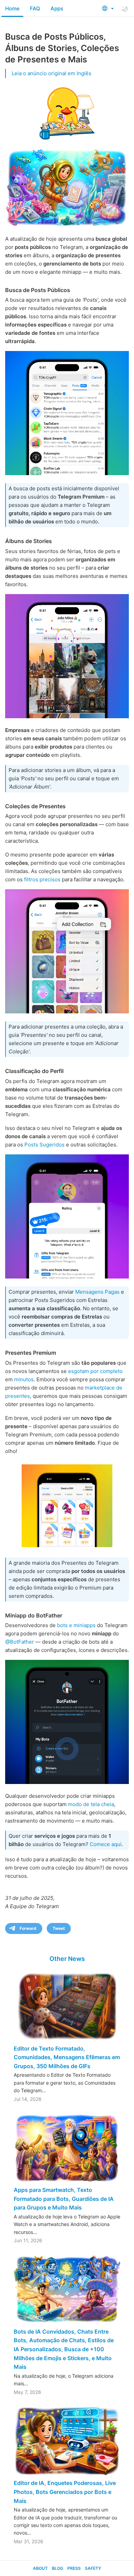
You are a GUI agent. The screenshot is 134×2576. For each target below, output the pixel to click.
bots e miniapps (76, 1625)
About (40, 2568)
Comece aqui (106, 1844)
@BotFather (20, 1642)
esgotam (79, 1371)
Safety (93, 2568)
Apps (57, 8)
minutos (24, 1379)
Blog (58, 2568)
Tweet (59, 1928)
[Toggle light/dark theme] (125, 9)
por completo (107, 1371)
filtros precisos (42, 879)
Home (12, 8)
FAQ (35, 8)
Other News (67, 1959)
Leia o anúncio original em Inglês (52, 73)
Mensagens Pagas (97, 1292)
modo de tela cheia (91, 1804)
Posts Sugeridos (44, 1145)
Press (74, 2568)
